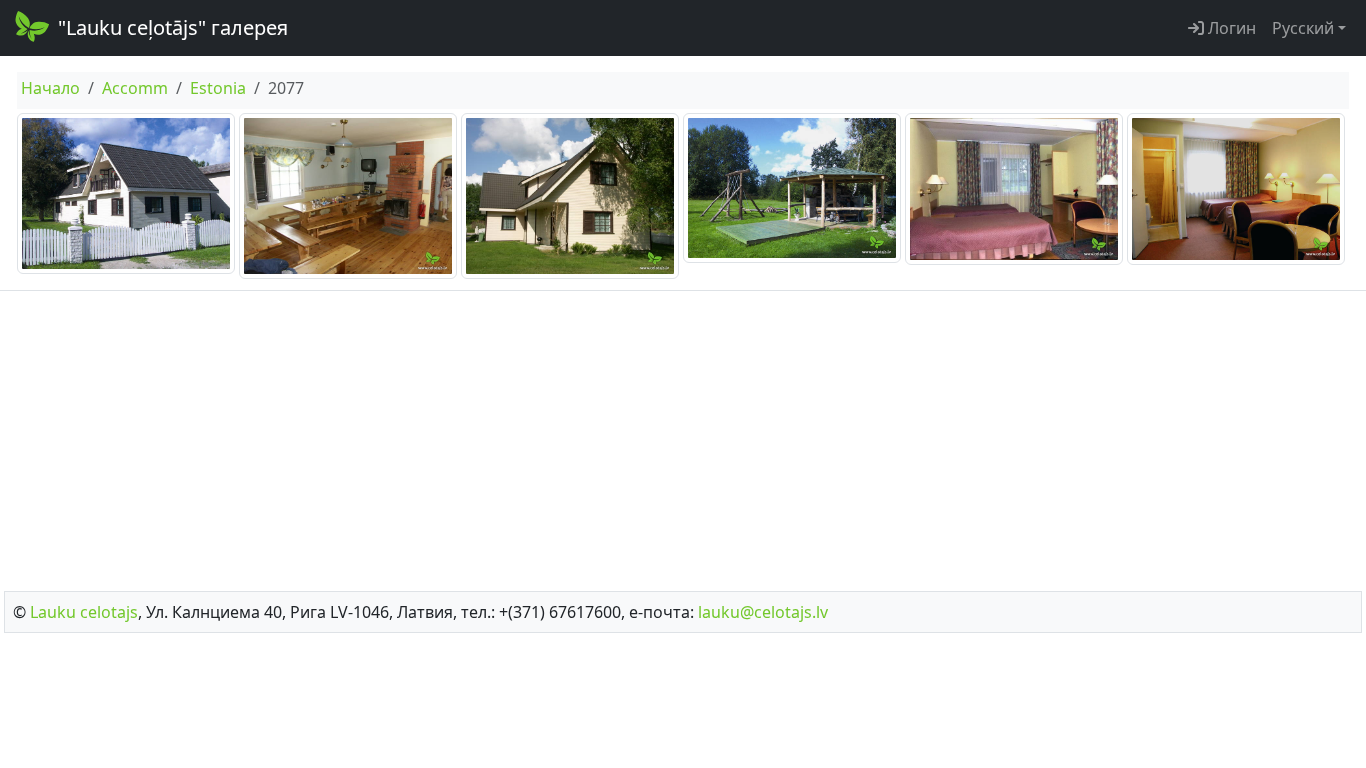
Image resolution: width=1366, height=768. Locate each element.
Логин (1230, 28)
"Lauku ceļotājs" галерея (173, 27)
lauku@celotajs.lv (763, 612)
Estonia (218, 88)
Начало (50, 88)
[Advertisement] (683, 435)
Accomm (135, 88)
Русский (1303, 28)
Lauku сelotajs (84, 612)
